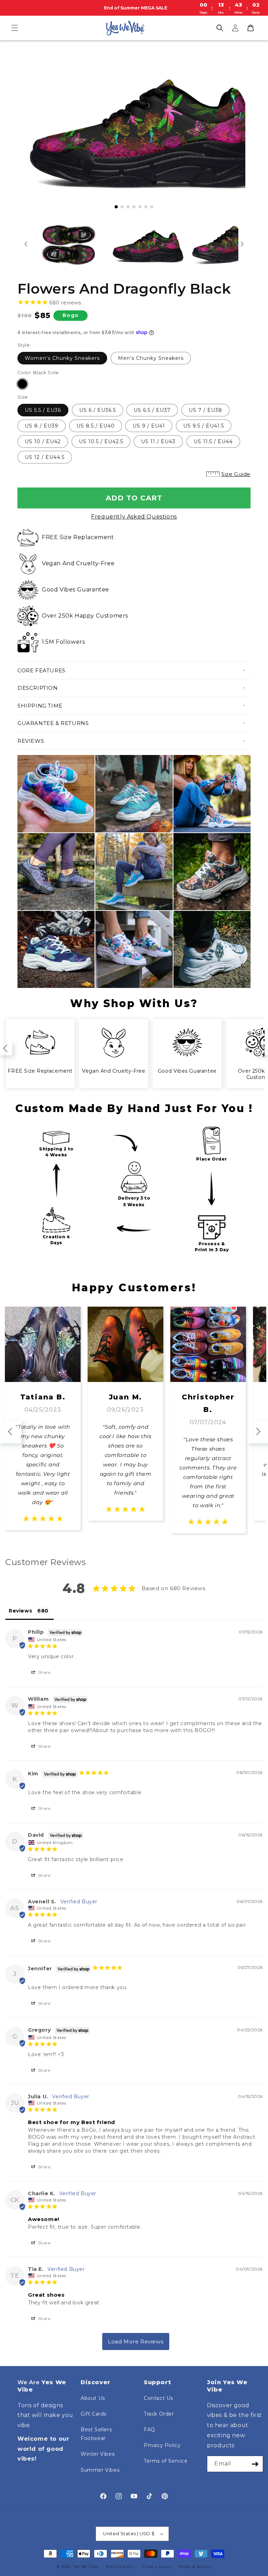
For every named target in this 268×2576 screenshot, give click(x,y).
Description (38, 688)
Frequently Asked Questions (134, 517)
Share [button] (44, 1672)
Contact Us (158, 2398)
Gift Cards (94, 2414)
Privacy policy (157, 2567)
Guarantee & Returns (53, 723)
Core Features (42, 670)
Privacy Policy (162, 2445)
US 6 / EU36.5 (98, 410)
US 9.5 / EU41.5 (204, 426)
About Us (93, 2398)
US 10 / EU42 (43, 441)
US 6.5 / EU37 (152, 410)
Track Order (159, 2414)
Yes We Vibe (85, 2567)
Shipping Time (40, 706)
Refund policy (121, 2567)
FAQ (150, 2430)
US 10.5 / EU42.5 (101, 441)
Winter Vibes (98, 2454)
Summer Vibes (100, 2470)
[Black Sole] (22, 384)
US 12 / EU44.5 (45, 457)
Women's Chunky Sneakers (62, 358)
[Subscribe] (255, 2464)
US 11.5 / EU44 (213, 441)
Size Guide (236, 474)
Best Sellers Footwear (96, 2434)
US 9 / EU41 (149, 426)
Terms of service (194, 2567)
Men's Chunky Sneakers (151, 358)
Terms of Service (166, 2461)
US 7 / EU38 (206, 410)
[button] (15, 28)
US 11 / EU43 (158, 441)
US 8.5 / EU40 (96, 426)
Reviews (31, 741)
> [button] (136, 2341)
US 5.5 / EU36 (43, 410)
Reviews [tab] (20, 1611)
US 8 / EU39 (42, 426)
